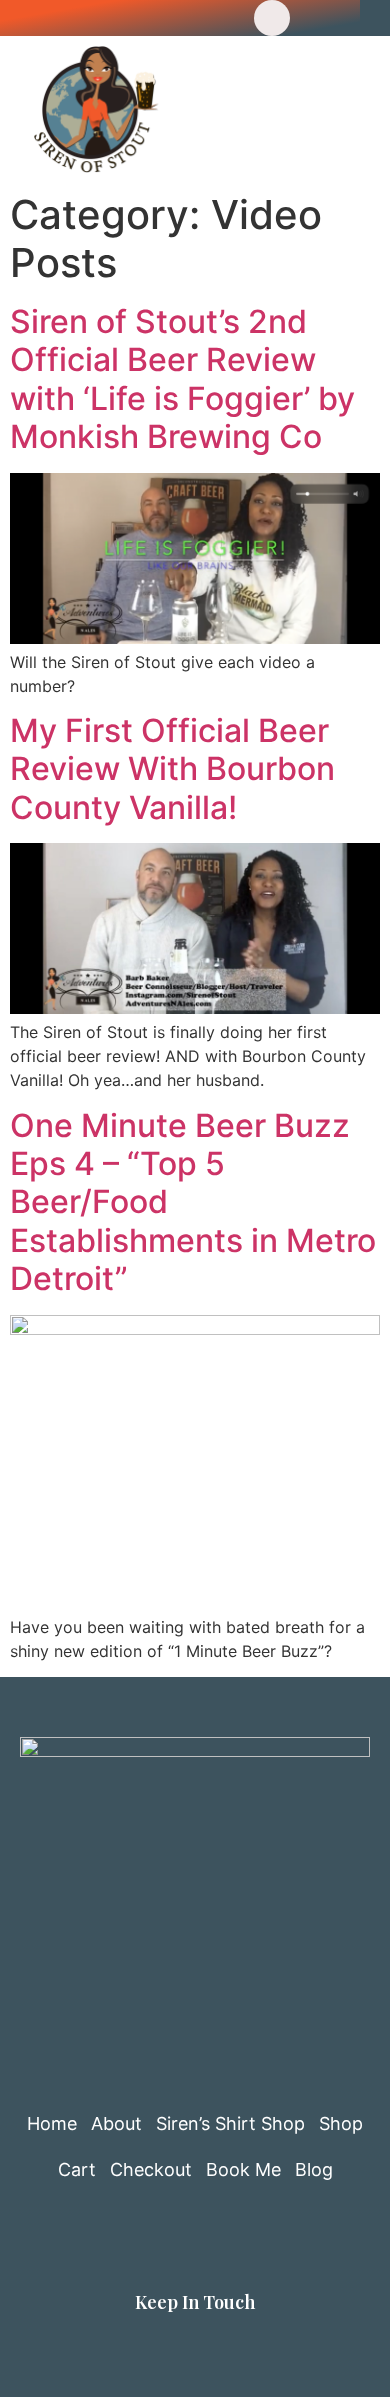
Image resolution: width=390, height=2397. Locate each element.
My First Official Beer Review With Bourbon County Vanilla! (172, 769)
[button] (316, 110)
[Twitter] (134, 18)
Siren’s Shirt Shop (230, 2123)
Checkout (151, 2169)
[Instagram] (226, 18)
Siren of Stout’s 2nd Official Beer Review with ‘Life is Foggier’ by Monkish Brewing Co (182, 379)
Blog (314, 2169)
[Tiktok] (272, 18)
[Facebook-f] (88, 18)
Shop (341, 2123)
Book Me (243, 2169)
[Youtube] (180, 18)
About (116, 2123)
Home (52, 2123)
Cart (77, 2169)
